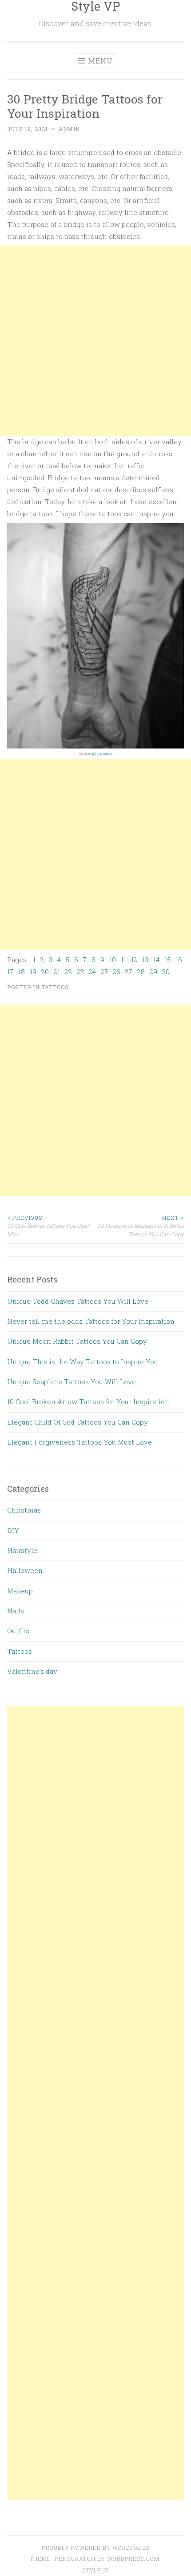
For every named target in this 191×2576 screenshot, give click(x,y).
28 (141, 971)
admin (69, 129)
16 (179, 960)
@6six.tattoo (102, 753)
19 (33, 971)
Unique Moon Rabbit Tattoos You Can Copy (77, 1341)
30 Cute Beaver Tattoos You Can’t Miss (48, 1226)
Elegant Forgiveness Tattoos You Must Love (80, 1442)
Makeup (20, 1591)
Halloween (25, 1570)
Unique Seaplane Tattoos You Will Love (72, 1382)
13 (145, 960)
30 (166, 971)
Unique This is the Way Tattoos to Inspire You (83, 1362)
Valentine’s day (32, 1671)
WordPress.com (133, 2559)
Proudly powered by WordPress (95, 2548)
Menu (100, 61)
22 (68, 971)
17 (10, 971)
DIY (13, 1530)
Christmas (24, 1510)
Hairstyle (22, 1550)
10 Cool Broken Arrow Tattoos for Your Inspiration (88, 1401)
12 (134, 960)
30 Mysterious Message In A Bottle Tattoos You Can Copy (141, 1226)
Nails (16, 1611)
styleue (96, 2570)
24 (92, 971)
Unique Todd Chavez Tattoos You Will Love (78, 1301)
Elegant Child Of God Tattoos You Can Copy (78, 1422)
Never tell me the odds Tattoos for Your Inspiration (91, 1321)
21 (57, 971)
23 (80, 971)
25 (104, 971)
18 (22, 971)
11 (123, 960)
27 (129, 971)
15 (167, 960)
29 (153, 971)
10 (113, 960)
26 (117, 971)
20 (45, 971)
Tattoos (55, 987)
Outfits (18, 1631)
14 (156, 960)
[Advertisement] (95, 340)
